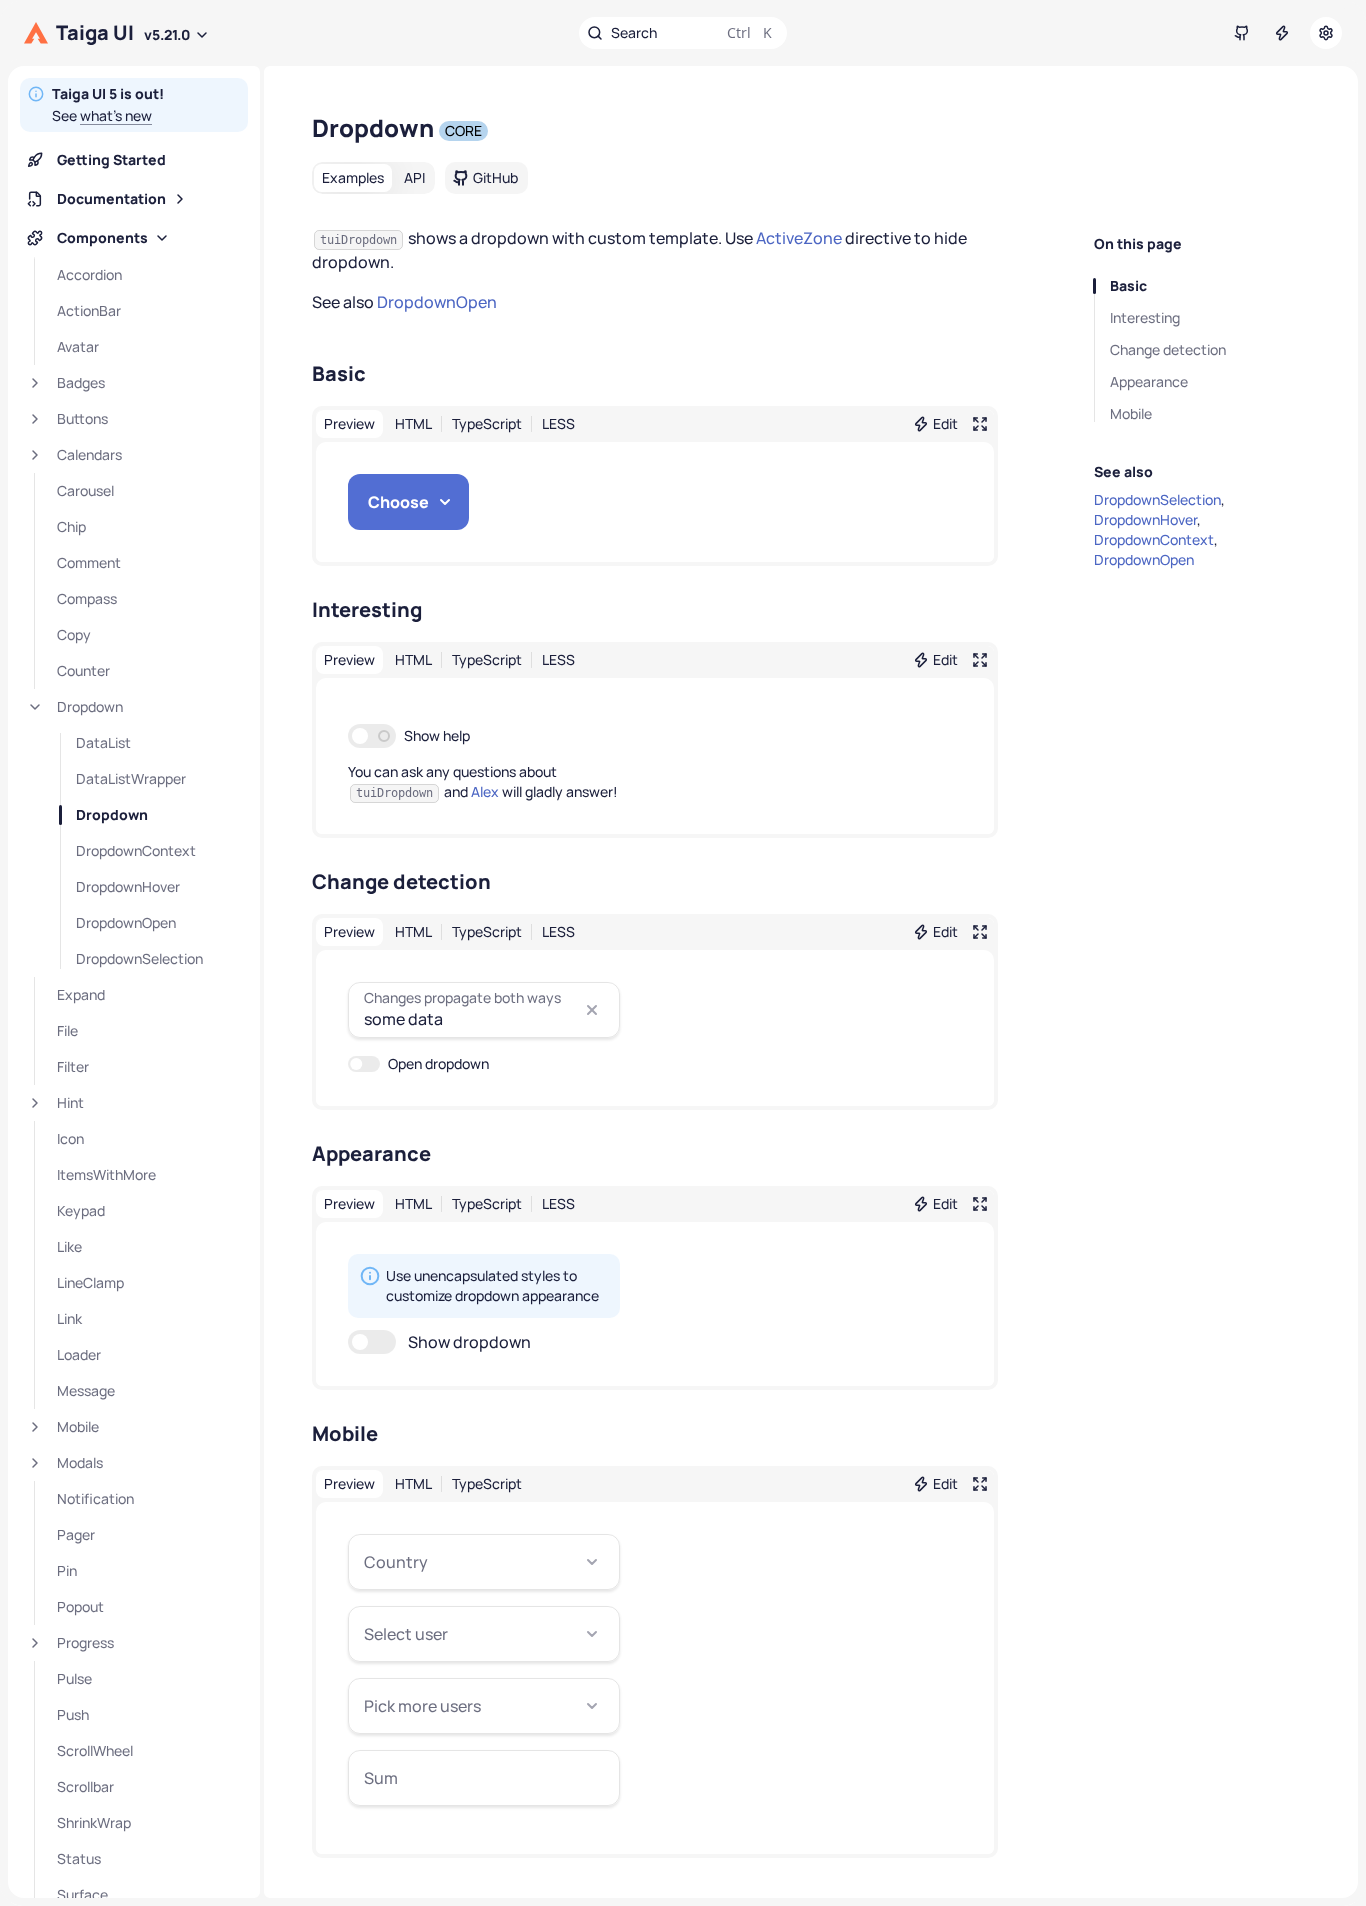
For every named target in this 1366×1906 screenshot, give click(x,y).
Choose (398, 502)
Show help (437, 735)
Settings (1326, 33)
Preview (349, 423)
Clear (592, 1010)
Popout (80, 1606)
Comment (89, 562)
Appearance (1149, 381)
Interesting (1145, 317)
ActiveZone (800, 238)
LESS (558, 423)
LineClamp (90, 1282)
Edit (945, 423)
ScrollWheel (95, 1750)
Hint (70, 1102)
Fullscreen (980, 424)
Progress (85, 1642)
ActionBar (89, 310)
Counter (83, 670)
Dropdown (90, 706)
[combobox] (484, 1562)
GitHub (495, 177)
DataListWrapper (131, 778)
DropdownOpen (126, 922)
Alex (485, 791)
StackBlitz (1282, 33)
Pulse (74, 1678)
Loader (79, 1354)
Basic (1128, 285)
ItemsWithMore (106, 1174)
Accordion (89, 274)
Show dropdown (469, 1342)
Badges (81, 382)
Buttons (82, 418)
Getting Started (111, 159)
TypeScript (487, 423)
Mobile (78, 1426)
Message (86, 1390)
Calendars (89, 454)
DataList (103, 742)
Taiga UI (95, 33)
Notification (95, 1498)
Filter (73, 1066)
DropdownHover (128, 886)
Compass (87, 598)
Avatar (78, 346)
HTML (413, 423)
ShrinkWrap (94, 1822)
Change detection (1168, 349)
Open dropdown (438, 1063)
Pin (67, 1570)
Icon (70, 1138)
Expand (81, 994)
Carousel (85, 490)
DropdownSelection (139, 958)
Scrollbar (85, 1786)
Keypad (81, 1210)
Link (69, 1318)
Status (79, 1858)
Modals (80, 1462)
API (414, 177)
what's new (116, 115)
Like (69, 1246)
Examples (353, 177)
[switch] (372, 736)
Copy (74, 634)
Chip (71, 526)
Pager (76, 1534)
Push (73, 1714)
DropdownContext (136, 850)
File (67, 1030)
